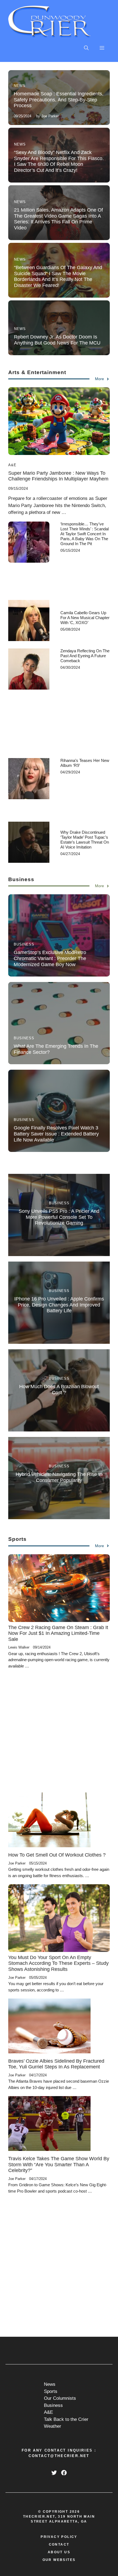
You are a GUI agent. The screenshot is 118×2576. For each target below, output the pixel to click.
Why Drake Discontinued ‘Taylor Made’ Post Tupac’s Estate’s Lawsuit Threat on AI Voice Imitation (85, 840)
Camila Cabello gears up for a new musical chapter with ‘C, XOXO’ (85, 618)
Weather (53, 2426)
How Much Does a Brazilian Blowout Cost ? (59, 1390)
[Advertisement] (85, 574)
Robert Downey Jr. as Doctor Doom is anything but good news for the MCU (57, 340)
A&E (12, 465)
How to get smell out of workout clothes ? (57, 1855)
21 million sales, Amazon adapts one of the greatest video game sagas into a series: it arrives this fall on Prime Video (58, 219)
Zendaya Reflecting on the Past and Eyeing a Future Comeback (85, 656)
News (20, 86)
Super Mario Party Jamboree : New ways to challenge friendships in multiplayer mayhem (58, 476)
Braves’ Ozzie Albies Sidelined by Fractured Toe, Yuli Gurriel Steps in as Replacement (56, 2064)
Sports (51, 2391)
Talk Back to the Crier (66, 2419)
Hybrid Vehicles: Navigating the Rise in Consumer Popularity (59, 1477)
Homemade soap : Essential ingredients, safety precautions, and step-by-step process (59, 100)
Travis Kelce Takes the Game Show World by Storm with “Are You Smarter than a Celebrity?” (59, 2164)
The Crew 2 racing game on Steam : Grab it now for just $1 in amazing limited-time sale (58, 1633)
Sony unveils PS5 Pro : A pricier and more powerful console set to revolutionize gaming (59, 1217)
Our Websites (59, 2560)
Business (24, 944)
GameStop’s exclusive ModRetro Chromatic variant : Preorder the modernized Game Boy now (50, 958)
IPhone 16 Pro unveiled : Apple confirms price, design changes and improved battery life (59, 1305)
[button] (86, 48)
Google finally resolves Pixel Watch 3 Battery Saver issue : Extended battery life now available (56, 1134)
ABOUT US (59, 2552)
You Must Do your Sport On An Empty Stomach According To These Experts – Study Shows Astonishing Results (58, 1963)
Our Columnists (60, 2398)
